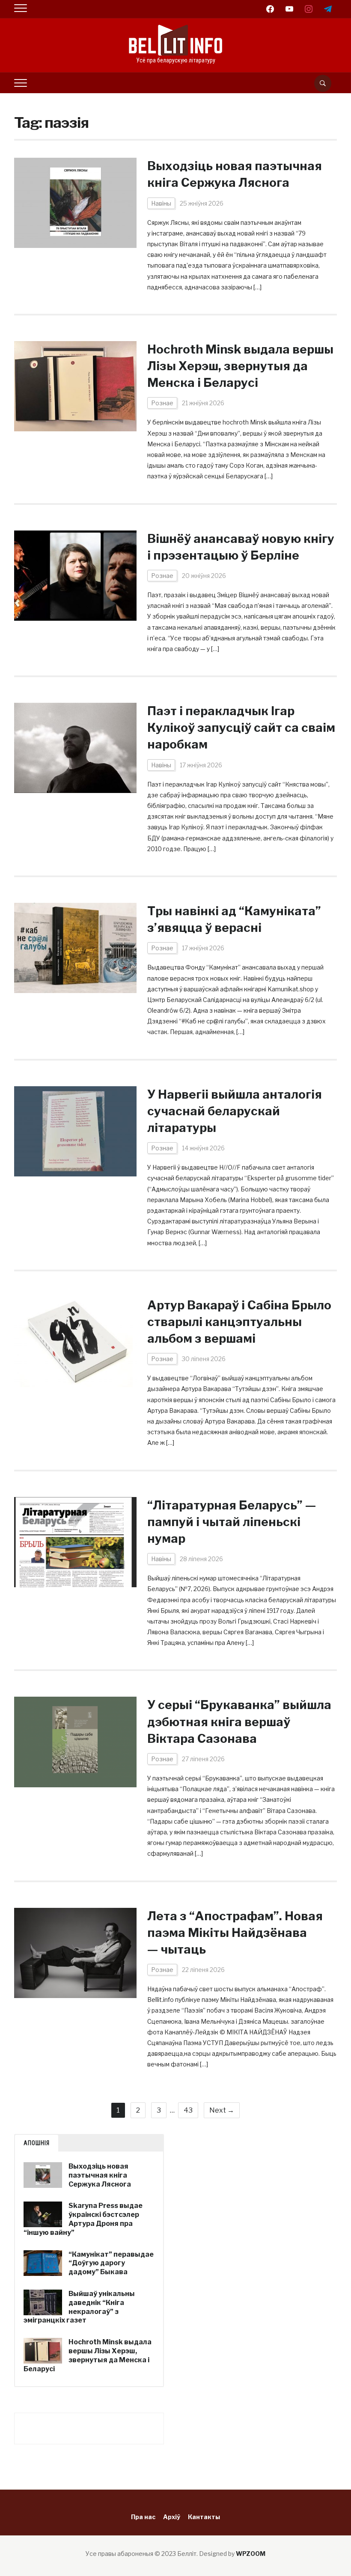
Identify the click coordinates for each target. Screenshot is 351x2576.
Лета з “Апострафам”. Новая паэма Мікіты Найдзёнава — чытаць (235, 1933)
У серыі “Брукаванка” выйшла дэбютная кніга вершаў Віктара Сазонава (239, 1721)
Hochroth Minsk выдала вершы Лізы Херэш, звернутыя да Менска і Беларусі (240, 366)
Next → (222, 2110)
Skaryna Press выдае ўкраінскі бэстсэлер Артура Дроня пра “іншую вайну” (83, 2219)
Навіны (161, 203)
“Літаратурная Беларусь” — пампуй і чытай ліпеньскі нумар (232, 1522)
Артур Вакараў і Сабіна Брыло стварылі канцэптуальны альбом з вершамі (239, 1322)
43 (188, 2110)
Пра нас (143, 2517)
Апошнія (37, 2143)
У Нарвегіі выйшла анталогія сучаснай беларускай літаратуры (235, 1111)
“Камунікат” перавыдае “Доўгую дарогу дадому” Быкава (111, 2263)
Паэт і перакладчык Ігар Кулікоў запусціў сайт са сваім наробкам (241, 728)
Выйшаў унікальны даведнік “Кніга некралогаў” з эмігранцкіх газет (79, 2307)
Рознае (162, 403)
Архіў (172, 2517)
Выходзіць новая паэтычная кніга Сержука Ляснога (100, 2175)
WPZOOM (251, 2554)
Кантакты (204, 2517)
